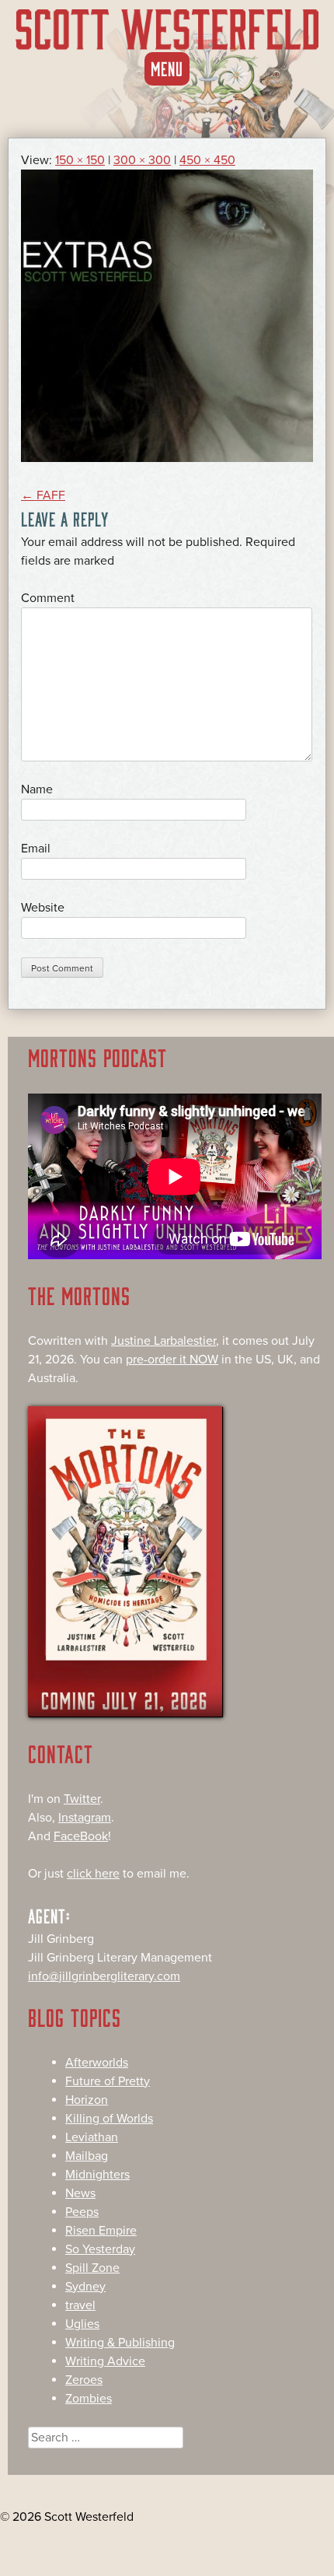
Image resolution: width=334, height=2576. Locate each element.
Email (36, 849)
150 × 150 (80, 160)
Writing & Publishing (120, 2343)
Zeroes (84, 2380)
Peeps (82, 2212)
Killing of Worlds (109, 2119)
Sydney (85, 2287)
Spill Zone (92, 2268)
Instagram (85, 1818)
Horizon (87, 2100)
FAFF (43, 495)
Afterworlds (97, 2063)
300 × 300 (142, 160)
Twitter (82, 1799)
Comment (48, 598)
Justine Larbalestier (164, 1341)
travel (80, 2305)
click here (93, 1874)
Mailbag (87, 2156)
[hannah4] (167, 458)
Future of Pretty (108, 2081)
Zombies (89, 2399)
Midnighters (97, 2175)
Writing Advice (105, 2361)
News (80, 2193)
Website (43, 908)
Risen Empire (101, 2231)
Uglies (82, 2324)
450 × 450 (207, 160)
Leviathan (92, 2137)
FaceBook (81, 1836)
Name (37, 789)
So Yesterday (100, 2249)
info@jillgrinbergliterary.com (104, 1976)
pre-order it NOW (172, 1360)
